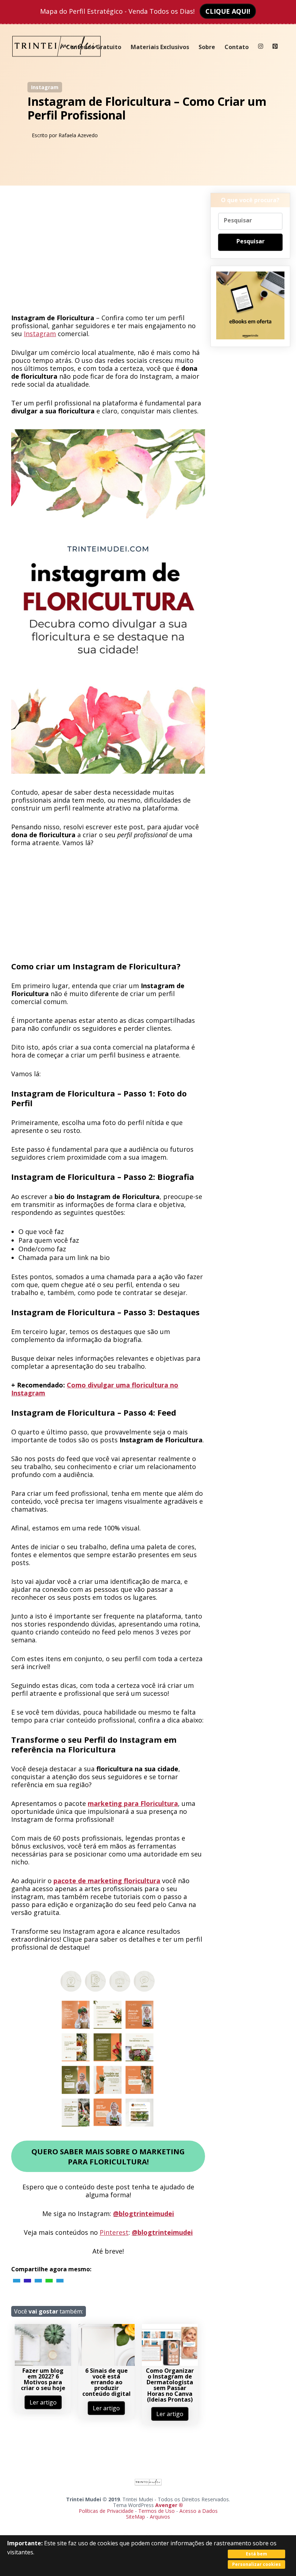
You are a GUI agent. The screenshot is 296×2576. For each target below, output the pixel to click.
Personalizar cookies (256, 2564)
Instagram (45, 87)
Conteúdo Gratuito (94, 47)
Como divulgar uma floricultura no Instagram (95, 1389)
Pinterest (114, 2232)
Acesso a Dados (199, 2511)
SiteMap (136, 2517)
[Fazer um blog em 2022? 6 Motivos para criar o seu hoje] (43, 2364)
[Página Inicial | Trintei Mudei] (57, 62)
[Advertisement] (108, 252)
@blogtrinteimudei (143, 2214)
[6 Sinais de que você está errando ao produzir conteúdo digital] (106, 2364)
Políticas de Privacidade (106, 2511)
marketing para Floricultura (133, 1803)
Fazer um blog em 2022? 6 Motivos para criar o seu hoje (43, 2379)
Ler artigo (43, 2402)
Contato (237, 47)
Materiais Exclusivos (160, 47)
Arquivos (160, 2517)
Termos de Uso (156, 2511)
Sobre (207, 47)
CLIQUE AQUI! (228, 11)
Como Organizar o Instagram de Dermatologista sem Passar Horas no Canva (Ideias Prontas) (170, 2385)
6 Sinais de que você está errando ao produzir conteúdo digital (106, 2382)
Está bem (256, 2554)
